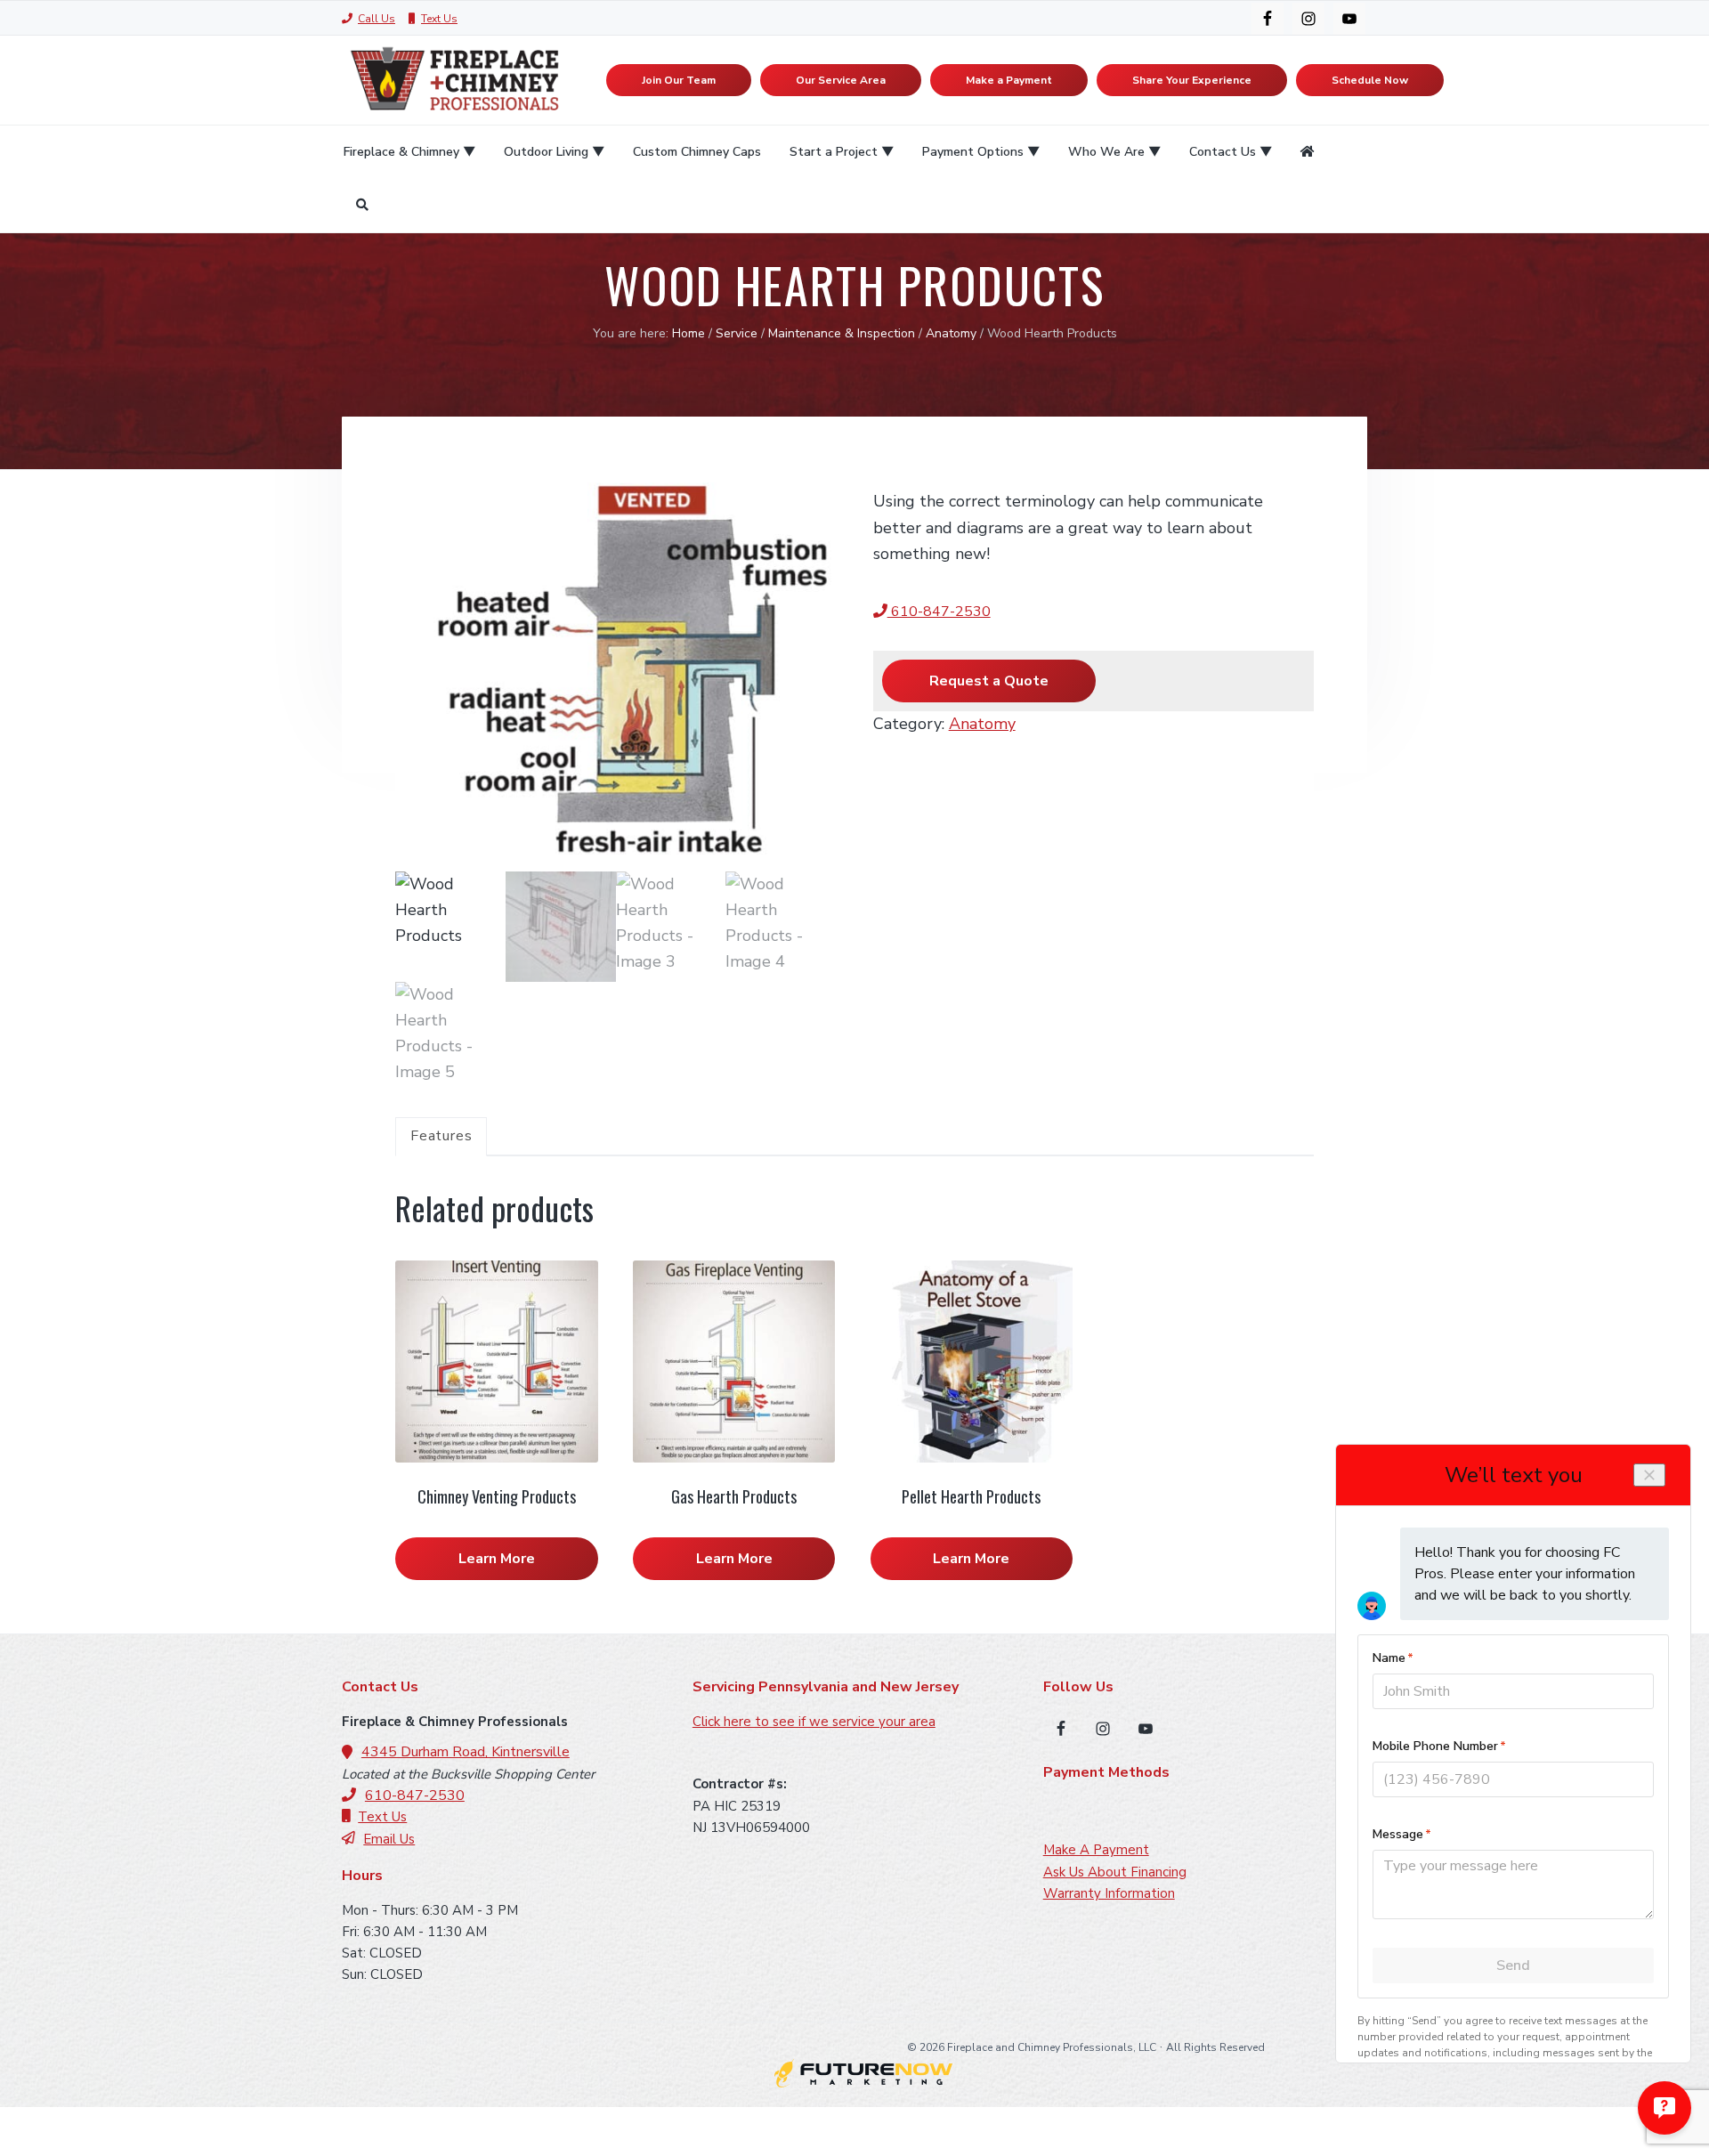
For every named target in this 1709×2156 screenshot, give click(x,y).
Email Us (389, 1839)
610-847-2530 (939, 612)
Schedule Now (1370, 80)
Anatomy (951, 333)
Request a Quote (989, 681)
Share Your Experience (1192, 80)
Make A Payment (1096, 1850)
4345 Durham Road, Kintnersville (466, 1752)
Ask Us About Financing (1115, 1872)
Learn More (497, 1559)
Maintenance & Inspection (842, 333)
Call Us (377, 19)
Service (737, 333)
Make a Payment (1009, 80)
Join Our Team (679, 80)
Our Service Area (841, 80)
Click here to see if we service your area (814, 1722)
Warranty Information (1109, 1893)
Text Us (439, 19)
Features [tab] (441, 1136)
